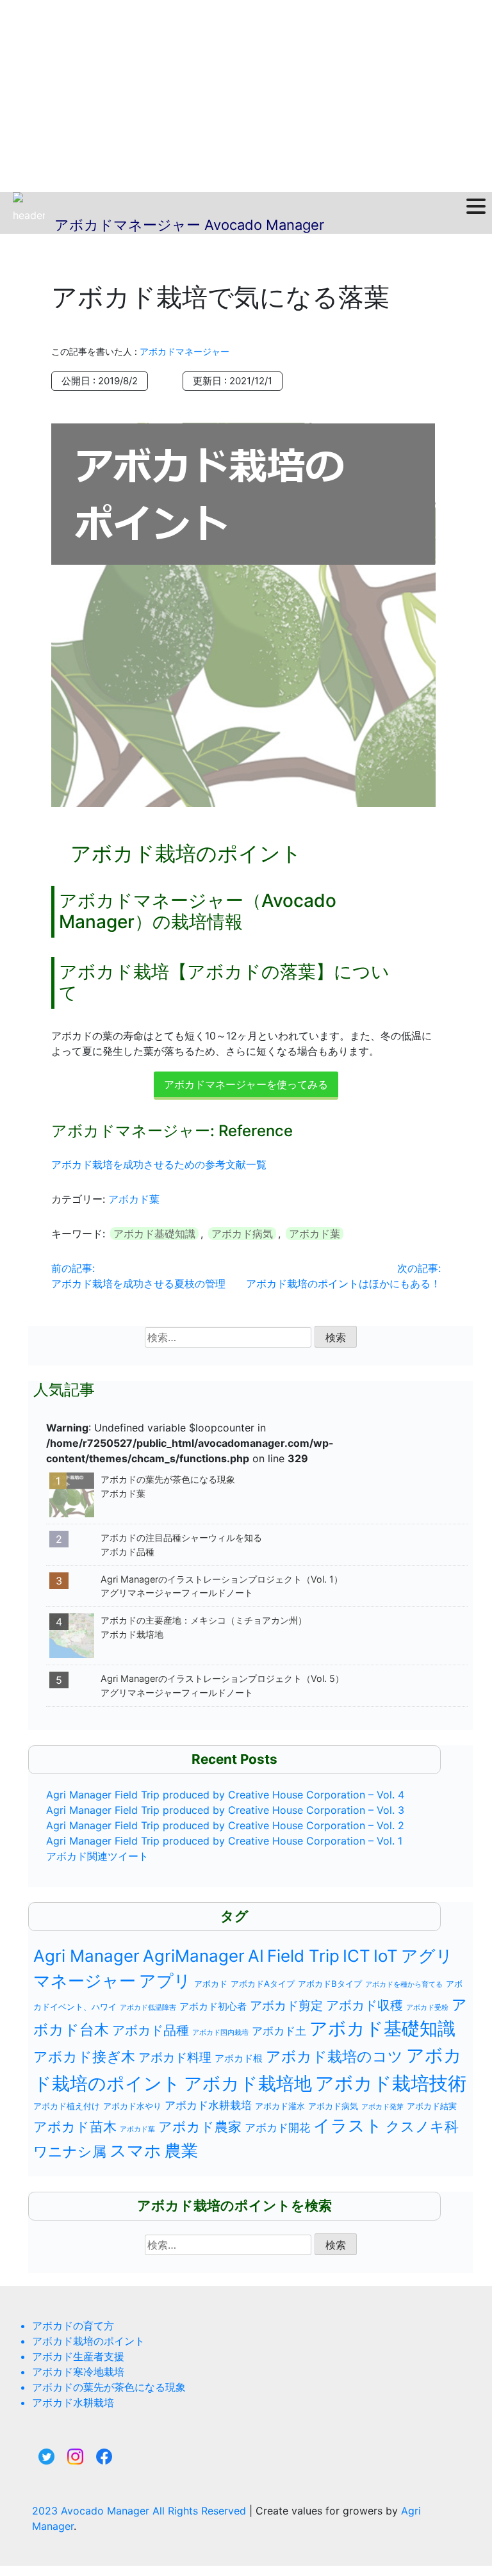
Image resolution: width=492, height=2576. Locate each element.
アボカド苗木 (75, 2127)
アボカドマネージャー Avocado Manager (189, 225)
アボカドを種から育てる (404, 1985)
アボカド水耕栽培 (208, 2105)
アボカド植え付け (67, 2106)
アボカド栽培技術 (391, 2083)
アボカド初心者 (213, 2006)
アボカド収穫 (365, 2005)
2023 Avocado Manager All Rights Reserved (141, 2511)
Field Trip (303, 1956)
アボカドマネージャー (184, 351)
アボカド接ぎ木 (84, 2057)
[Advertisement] (246, 96)
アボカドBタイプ (330, 1984)
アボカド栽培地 (248, 2083)
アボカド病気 (242, 1234)
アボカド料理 (175, 2057)
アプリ (165, 1981)
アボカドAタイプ (263, 1984)
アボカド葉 (134, 1199)
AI (256, 1956)
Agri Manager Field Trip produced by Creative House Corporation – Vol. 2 (225, 1825)
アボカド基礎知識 (154, 1234)
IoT (386, 1956)
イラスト (348, 2125)
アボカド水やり (132, 2106)
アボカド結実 (432, 2106)
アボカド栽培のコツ (334, 2056)
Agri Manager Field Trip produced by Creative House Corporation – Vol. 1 (224, 1841)
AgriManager (194, 1956)
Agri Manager (86, 1956)
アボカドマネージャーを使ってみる (246, 1084)
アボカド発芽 (382, 2107)
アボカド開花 (277, 2128)
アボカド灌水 (280, 2106)
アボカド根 (239, 2058)
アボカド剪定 (286, 2005)
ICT (357, 1956)
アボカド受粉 (427, 2008)
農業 (181, 2150)
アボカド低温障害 (148, 2008)
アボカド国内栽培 (220, 2033)
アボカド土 (279, 2031)
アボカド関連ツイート (97, 1856)
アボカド (211, 1984)
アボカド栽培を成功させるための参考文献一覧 (159, 1164)
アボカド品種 (151, 2030)
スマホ (135, 2150)
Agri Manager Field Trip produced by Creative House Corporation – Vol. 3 (225, 1810)
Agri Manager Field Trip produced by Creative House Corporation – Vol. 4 (225, 1795)
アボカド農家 (200, 2127)
